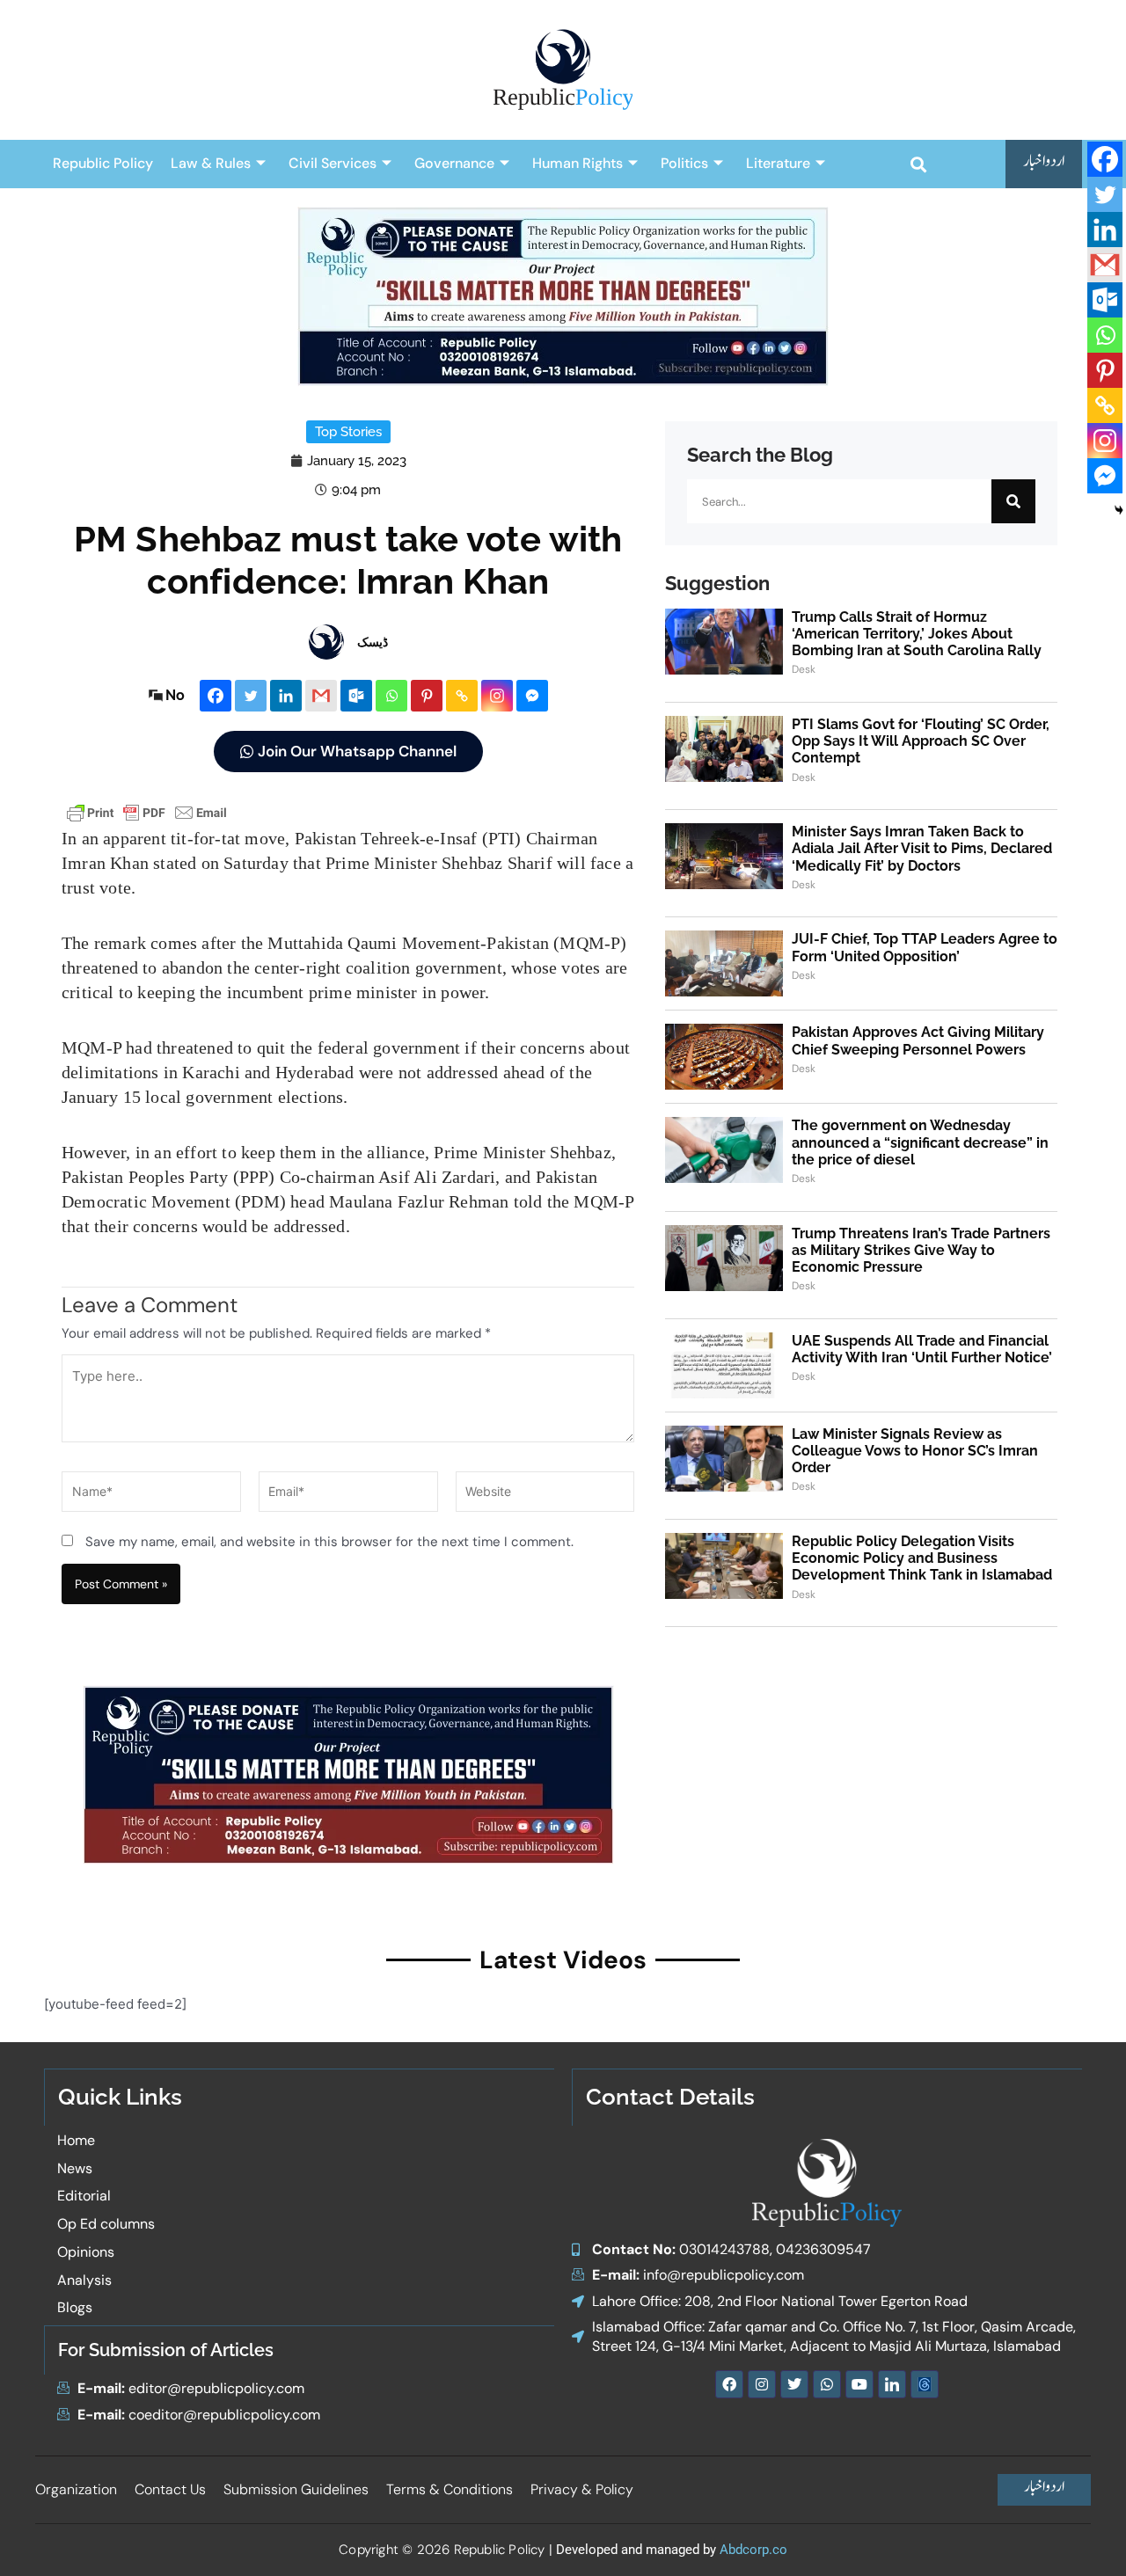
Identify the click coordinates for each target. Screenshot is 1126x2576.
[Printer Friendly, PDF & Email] (147, 811)
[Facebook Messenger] (532, 696)
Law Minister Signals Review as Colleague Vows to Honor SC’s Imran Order (915, 1451)
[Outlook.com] (356, 696)
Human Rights (578, 163)
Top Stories (348, 432)
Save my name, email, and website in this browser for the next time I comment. (329, 1542)
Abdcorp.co (753, 2550)
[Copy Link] (462, 696)
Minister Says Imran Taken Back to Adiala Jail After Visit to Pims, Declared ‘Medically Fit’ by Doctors (922, 848)
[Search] (1013, 501)
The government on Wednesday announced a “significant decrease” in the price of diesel (920, 1142)
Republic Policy (103, 163)
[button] (918, 164)
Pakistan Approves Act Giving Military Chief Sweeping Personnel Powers (918, 1040)
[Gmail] (321, 696)
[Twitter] (251, 696)
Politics (684, 163)
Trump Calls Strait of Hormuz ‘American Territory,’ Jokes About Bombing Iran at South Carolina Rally (917, 634)
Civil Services (333, 163)
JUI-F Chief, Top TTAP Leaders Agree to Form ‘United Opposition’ (925, 947)
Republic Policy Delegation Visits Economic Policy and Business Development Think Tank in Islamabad (922, 1558)
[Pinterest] (427, 696)
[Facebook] (216, 696)
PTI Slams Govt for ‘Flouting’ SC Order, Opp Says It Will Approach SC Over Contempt (921, 741)
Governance (454, 163)
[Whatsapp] (391, 696)
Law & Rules (211, 163)
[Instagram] (497, 696)
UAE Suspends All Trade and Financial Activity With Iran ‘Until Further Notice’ (922, 1349)
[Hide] (1119, 510)
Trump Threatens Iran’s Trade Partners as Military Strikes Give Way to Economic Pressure (921, 1250)
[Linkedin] (286, 696)
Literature (778, 163)
